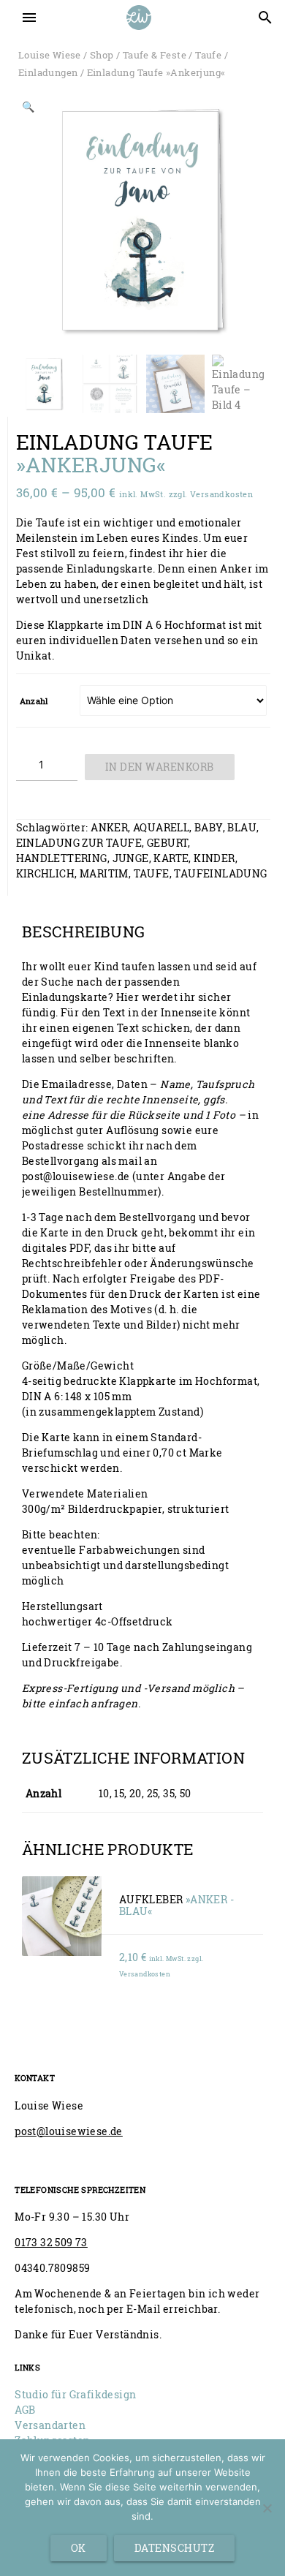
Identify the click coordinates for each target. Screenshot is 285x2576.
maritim (104, 873)
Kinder (214, 858)
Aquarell (161, 827)
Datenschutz (175, 2548)
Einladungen (48, 72)
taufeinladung (220, 873)
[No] (267, 2508)
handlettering (62, 858)
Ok (79, 2548)
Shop (102, 55)
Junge (131, 858)
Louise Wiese (50, 55)
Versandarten (50, 2425)
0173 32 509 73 (51, 2242)
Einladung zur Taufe (79, 843)
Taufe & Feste (155, 55)
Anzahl (34, 701)
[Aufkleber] (62, 1916)
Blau (242, 827)
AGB (25, 2410)
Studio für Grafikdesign (75, 2394)
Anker (109, 827)
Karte (171, 858)
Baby (209, 827)
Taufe (208, 55)
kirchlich (46, 873)
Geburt (167, 843)
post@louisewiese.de (69, 2131)
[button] (28, 109)
